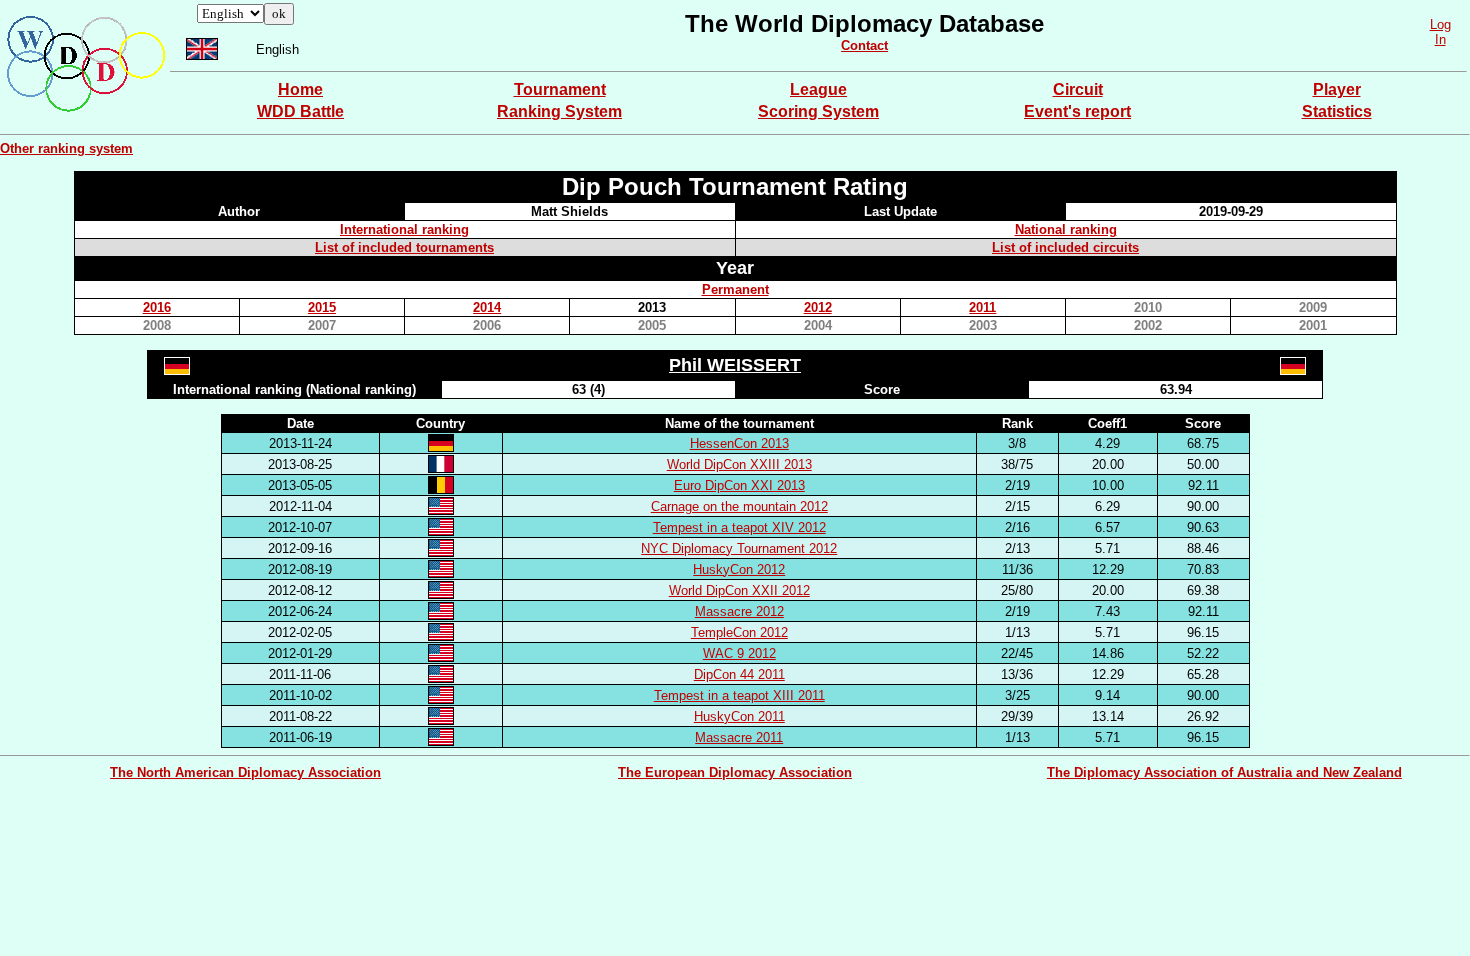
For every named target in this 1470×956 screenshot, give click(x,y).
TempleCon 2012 (739, 632)
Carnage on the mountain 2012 (739, 506)
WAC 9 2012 (739, 653)
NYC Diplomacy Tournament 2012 (739, 548)
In (1440, 39)
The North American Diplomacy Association (245, 772)
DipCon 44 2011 (739, 674)
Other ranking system (66, 148)
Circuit (1078, 89)
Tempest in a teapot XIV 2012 (739, 527)
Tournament (560, 89)
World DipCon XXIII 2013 (739, 464)
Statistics (1337, 111)
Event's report (1077, 111)
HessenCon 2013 (739, 443)
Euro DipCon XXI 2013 (739, 485)
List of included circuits (1065, 247)
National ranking (1066, 229)
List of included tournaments (404, 247)
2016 (157, 307)
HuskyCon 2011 (739, 716)
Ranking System (559, 111)
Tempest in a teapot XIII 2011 (739, 695)
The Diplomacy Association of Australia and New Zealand (1224, 772)
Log (1440, 24)
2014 (487, 307)
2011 (982, 307)
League (818, 89)
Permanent (735, 289)
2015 (322, 307)
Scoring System (818, 111)
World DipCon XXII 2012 (739, 590)
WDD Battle (300, 111)
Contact (864, 45)
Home (300, 89)
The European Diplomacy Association (735, 772)
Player (1337, 89)
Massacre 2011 (739, 737)
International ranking (404, 229)
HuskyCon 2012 (739, 569)
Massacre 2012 (739, 611)
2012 (818, 307)
